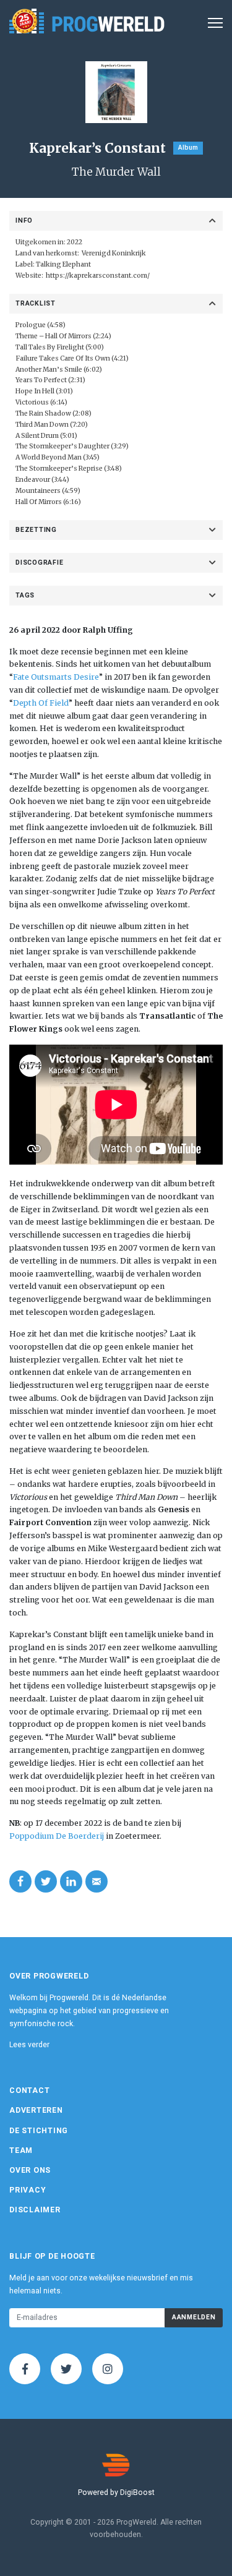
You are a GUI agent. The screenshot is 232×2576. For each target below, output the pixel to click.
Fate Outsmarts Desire (56, 677)
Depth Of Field (41, 703)
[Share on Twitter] (46, 1881)
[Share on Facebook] (20, 1881)
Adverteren (36, 2110)
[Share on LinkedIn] (71, 1881)
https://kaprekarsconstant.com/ (98, 276)
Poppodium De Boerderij (57, 1836)
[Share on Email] (97, 1881)
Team (21, 2150)
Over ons (30, 2170)
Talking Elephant (63, 264)
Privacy (28, 2190)
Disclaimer (35, 2210)
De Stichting (39, 2131)
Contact (29, 2090)
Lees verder (29, 2045)
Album (188, 148)
